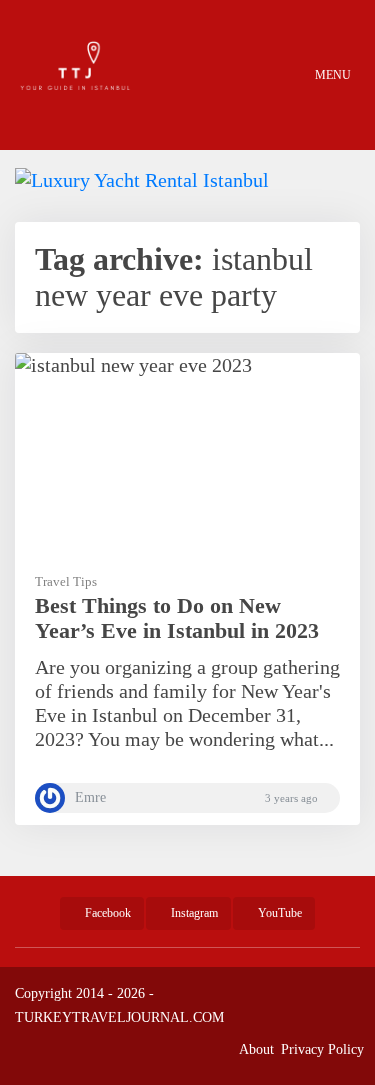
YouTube (278, 913)
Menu (331, 75)
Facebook (106, 913)
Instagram (193, 913)
